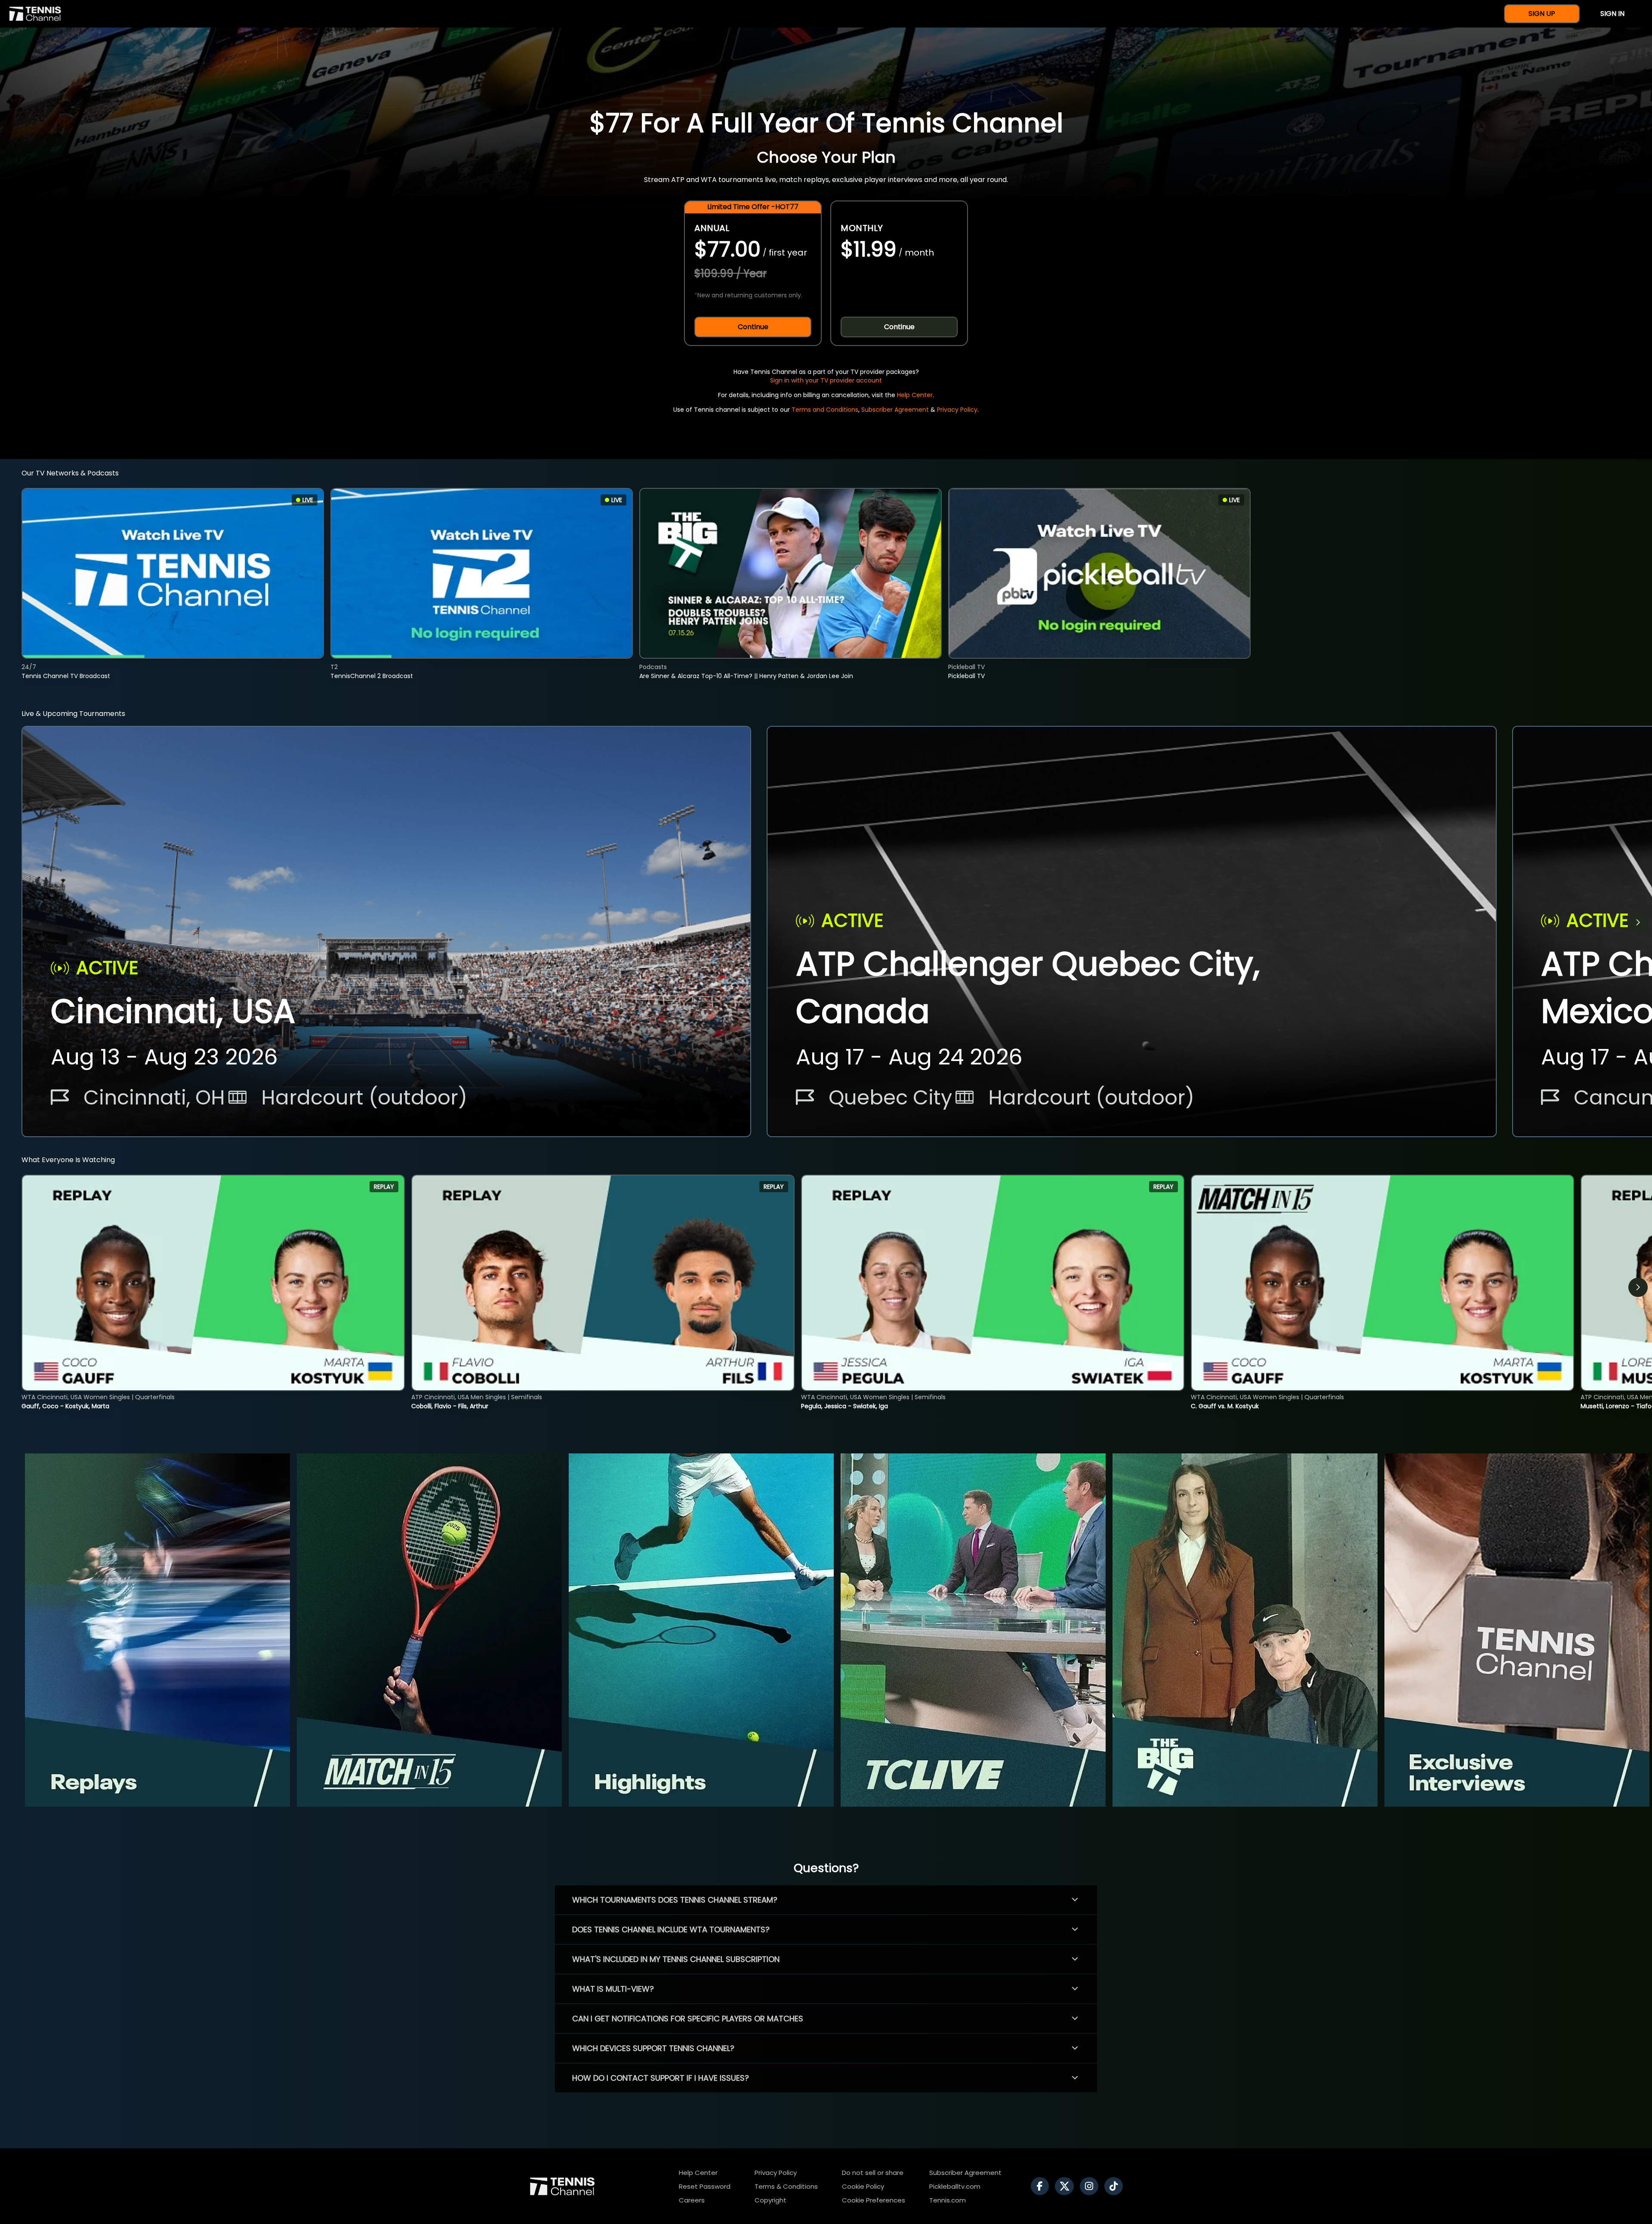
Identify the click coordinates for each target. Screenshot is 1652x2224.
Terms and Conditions (825, 410)
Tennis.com (948, 2200)
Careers (692, 2200)
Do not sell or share (873, 2173)
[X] (1066, 2186)
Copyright (771, 2200)
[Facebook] (1042, 2186)
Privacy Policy (957, 410)
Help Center (915, 395)
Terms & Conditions (786, 2186)
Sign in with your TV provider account (826, 380)
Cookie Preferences (874, 2200)
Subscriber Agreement (895, 410)
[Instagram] (1091, 2186)
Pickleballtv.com (955, 2186)
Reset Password (705, 2186)
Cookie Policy (863, 2186)
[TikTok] (1116, 2186)
